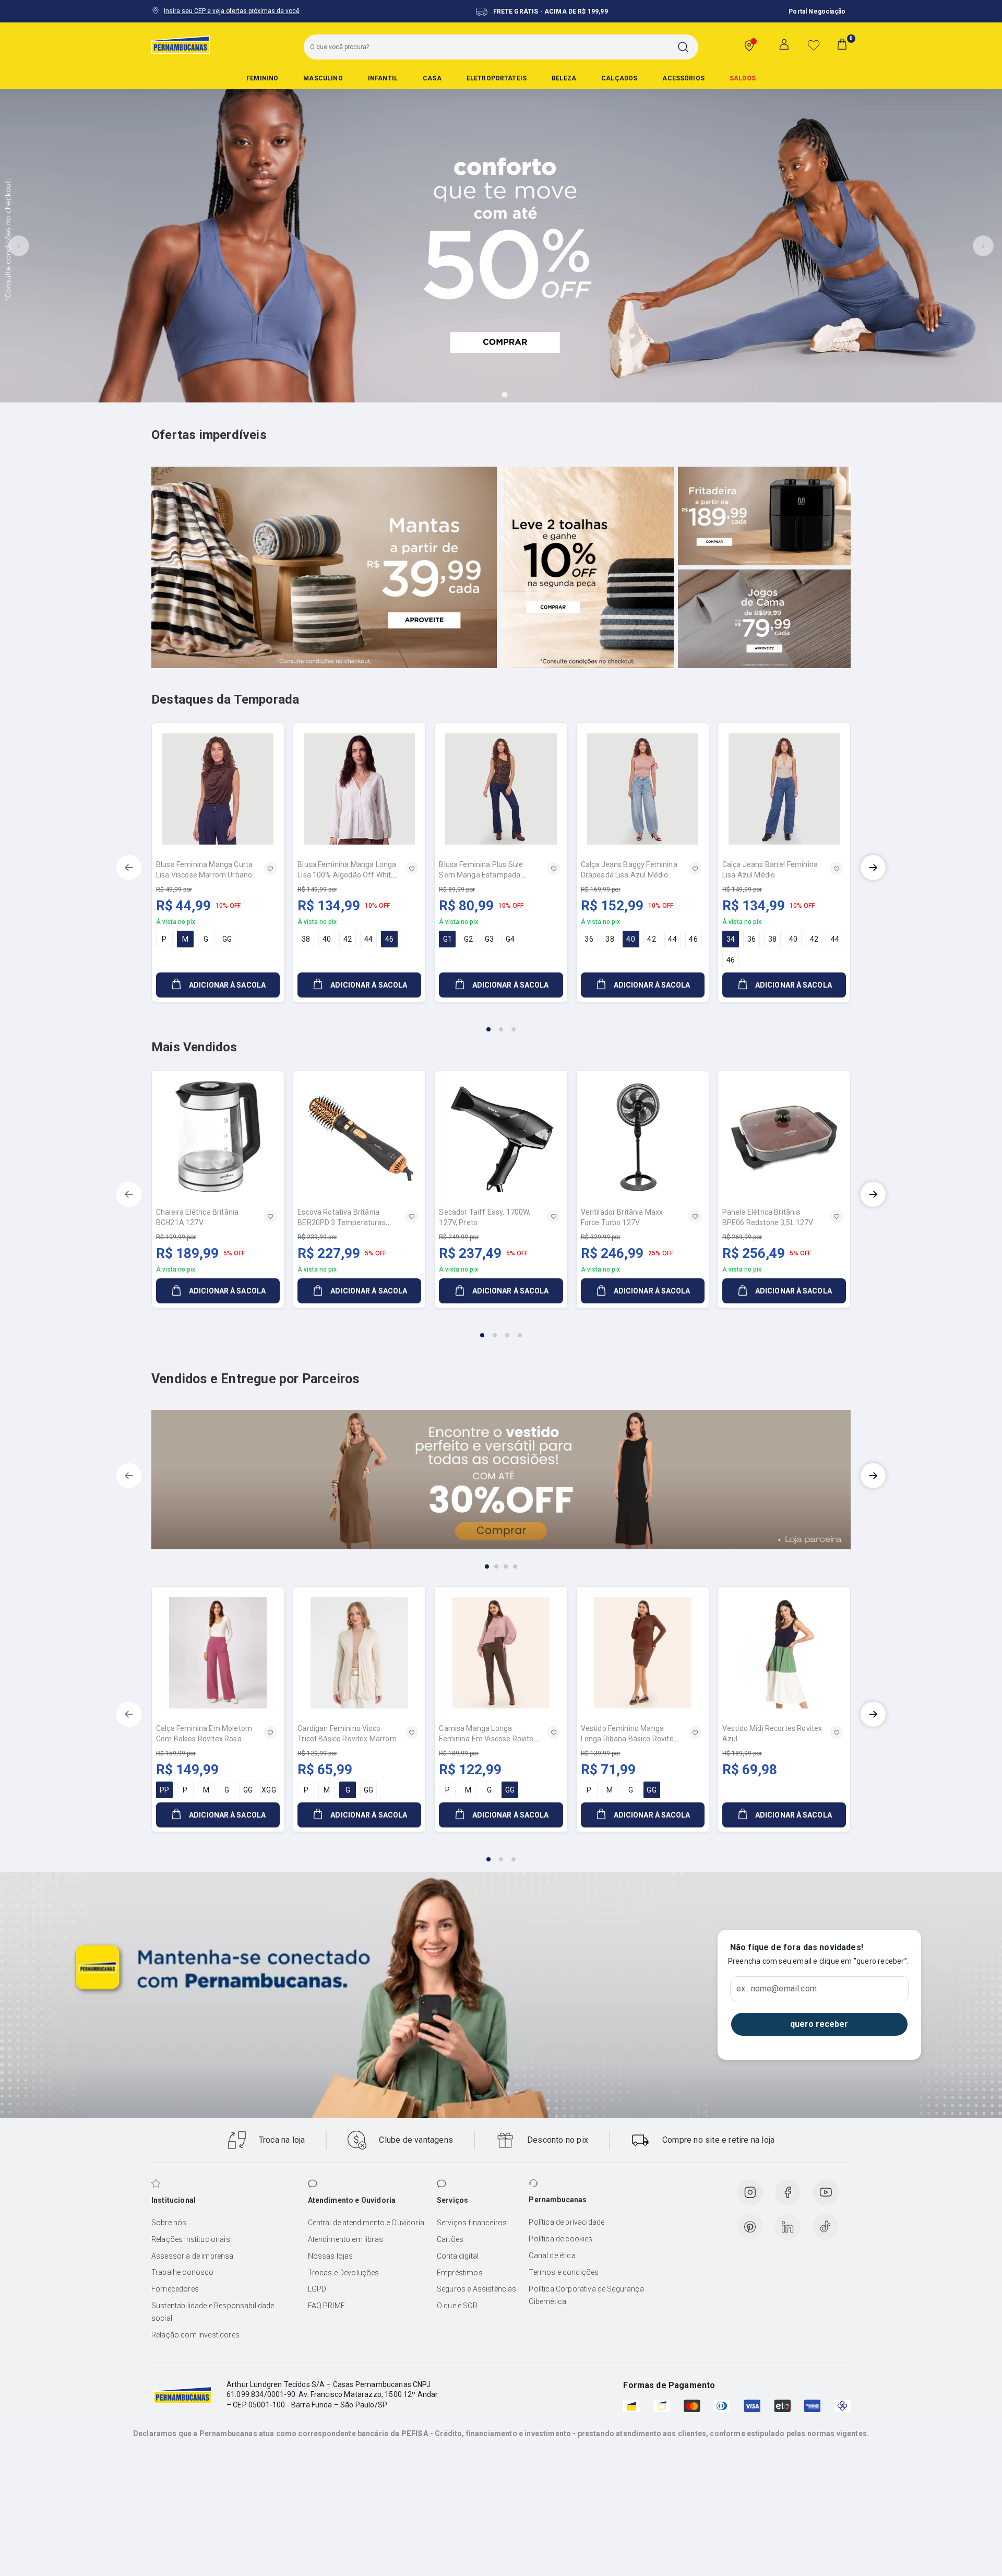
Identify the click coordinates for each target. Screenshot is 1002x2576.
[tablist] (501, 1023)
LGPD (317, 2289)
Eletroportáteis (497, 78)
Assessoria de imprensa (193, 2256)
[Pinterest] (750, 2227)
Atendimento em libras (345, 2239)
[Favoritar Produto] (270, 869)
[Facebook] (788, 2192)
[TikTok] (826, 2227)
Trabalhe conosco (183, 2272)
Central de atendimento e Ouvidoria (366, 2223)
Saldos (743, 78)
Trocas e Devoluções (344, 2273)
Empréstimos (460, 2273)
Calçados (619, 78)
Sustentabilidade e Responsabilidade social (213, 2312)
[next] (873, 868)
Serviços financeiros (472, 2223)
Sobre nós (169, 2223)
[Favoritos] (814, 45)
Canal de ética (552, 2256)
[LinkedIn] (788, 2227)
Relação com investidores (195, 2335)
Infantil (383, 78)
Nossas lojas (331, 2256)
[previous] (129, 868)
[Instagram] (750, 2192)
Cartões (450, 2239)
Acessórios (683, 78)
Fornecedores (175, 2289)
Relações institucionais (191, 2239)
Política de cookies (560, 2239)
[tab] (475, 395)
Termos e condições (564, 2272)
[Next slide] (983, 246)
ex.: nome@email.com (777, 1989)
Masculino (323, 78)
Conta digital (458, 2256)
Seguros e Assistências (477, 2289)
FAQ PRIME (326, 2306)
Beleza (564, 78)
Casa (432, 78)
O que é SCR (457, 2306)
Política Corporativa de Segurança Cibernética (586, 2295)
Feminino (262, 78)
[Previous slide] (19, 246)
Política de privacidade (566, 2222)
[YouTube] (826, 2192)
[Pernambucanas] (181, 44)
